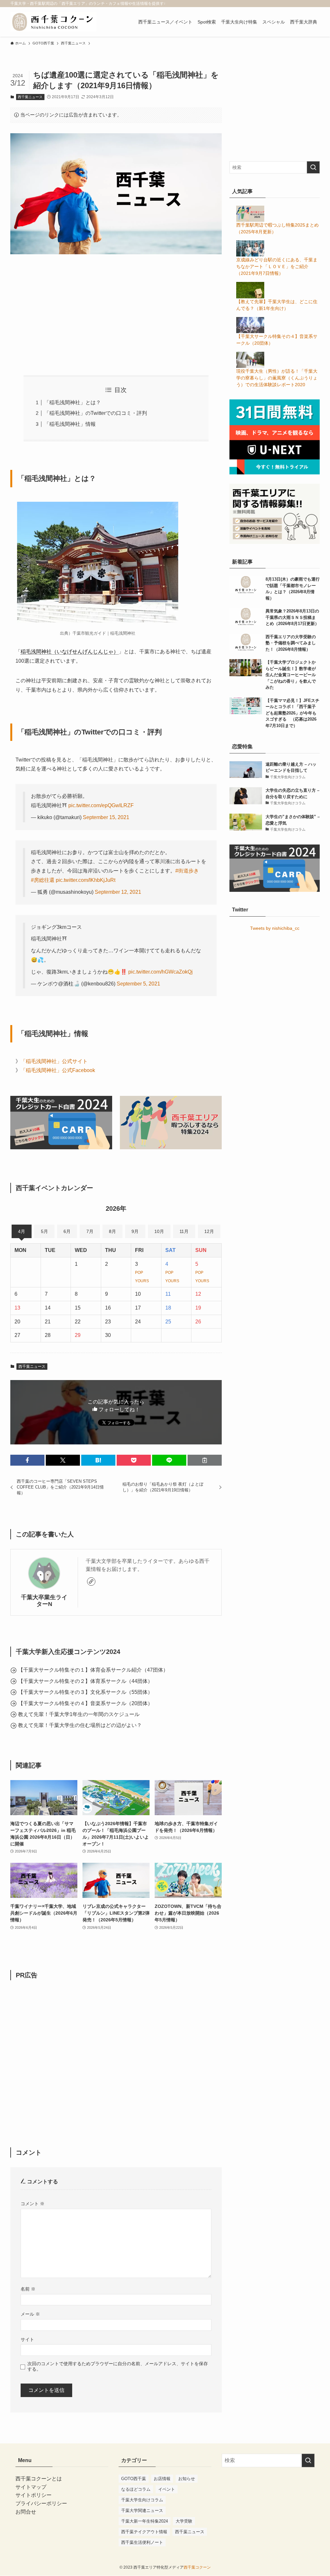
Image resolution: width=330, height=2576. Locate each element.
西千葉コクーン (197, 2567)
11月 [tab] (184, 1231)
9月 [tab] (135, 1231)
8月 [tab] (112, 1231)
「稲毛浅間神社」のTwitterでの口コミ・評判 (96, 413)
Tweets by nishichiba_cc (275, 928)
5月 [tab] (44, 1231)
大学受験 (184, 2521)
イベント (167, 2489)
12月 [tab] (209, 1231)
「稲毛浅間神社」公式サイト (54, 1061)
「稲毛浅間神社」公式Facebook (58, 1070)
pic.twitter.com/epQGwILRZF (101, 805)
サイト (27, 2339)
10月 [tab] (159, 1231)
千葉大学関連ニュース (142, 2511)
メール (30, 2314)
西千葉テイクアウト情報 (144, 2532)
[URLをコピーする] (205, 1460)
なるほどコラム (136, 2489)
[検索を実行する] (313, 167)
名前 (28, 2289)
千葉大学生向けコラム (142, 2500)
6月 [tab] (67, 1231)
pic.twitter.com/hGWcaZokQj (160, 972)
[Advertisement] (116, 310)
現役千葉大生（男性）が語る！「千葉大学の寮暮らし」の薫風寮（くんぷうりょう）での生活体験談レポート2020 (277, 378)
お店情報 (162, 2479)
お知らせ (187, 2479)
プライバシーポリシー (41, 2503)
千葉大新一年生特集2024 (145, 2521)
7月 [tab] (90, 1231)
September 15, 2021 (106, 817)
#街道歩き (187, 871)
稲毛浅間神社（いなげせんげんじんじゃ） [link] (70, 652)
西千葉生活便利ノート (142, 2542)
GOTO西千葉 (134, 2479)
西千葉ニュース (30, 97)
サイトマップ (31, 2487)
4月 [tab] (22, 1231)
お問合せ (26, 2512)
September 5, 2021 (138, 984)
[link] (91, 1582)
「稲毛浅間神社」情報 (70, 424)
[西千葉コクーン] (53, 22)
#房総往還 (43, 880)
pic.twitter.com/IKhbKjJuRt (86, 880)
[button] (27, 1460)
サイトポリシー (34, 2495)
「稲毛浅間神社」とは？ (73, 402)
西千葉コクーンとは (39, 2479)
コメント (33, 2204)
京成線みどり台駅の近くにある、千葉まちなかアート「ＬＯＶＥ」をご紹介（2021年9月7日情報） (277, 266)
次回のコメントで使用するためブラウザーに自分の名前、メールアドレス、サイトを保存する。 (118, 2366)
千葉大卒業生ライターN (44, 1601)
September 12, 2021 (118, 892)
